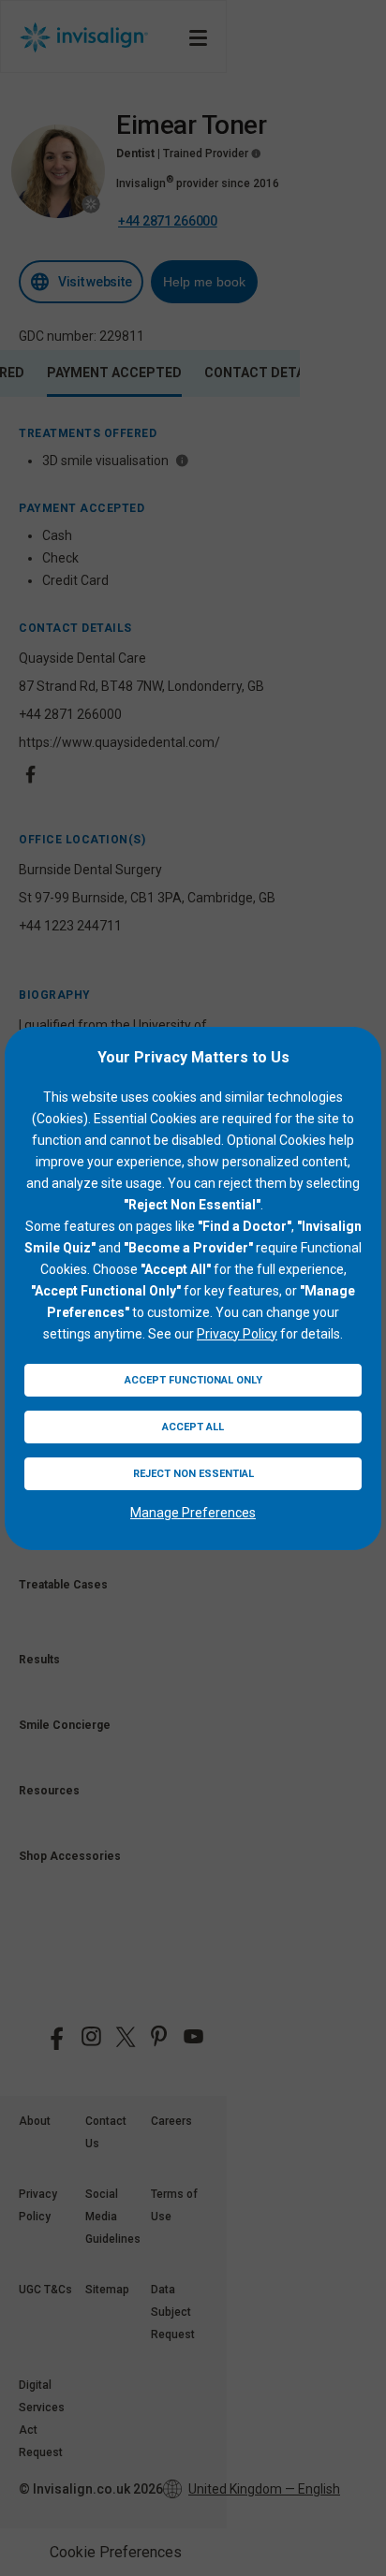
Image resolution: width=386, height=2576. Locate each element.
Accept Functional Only (193, 1380)
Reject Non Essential (193, 1474)
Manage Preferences (193, 1513)
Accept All (193, 1427)
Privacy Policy (237, 1334)
